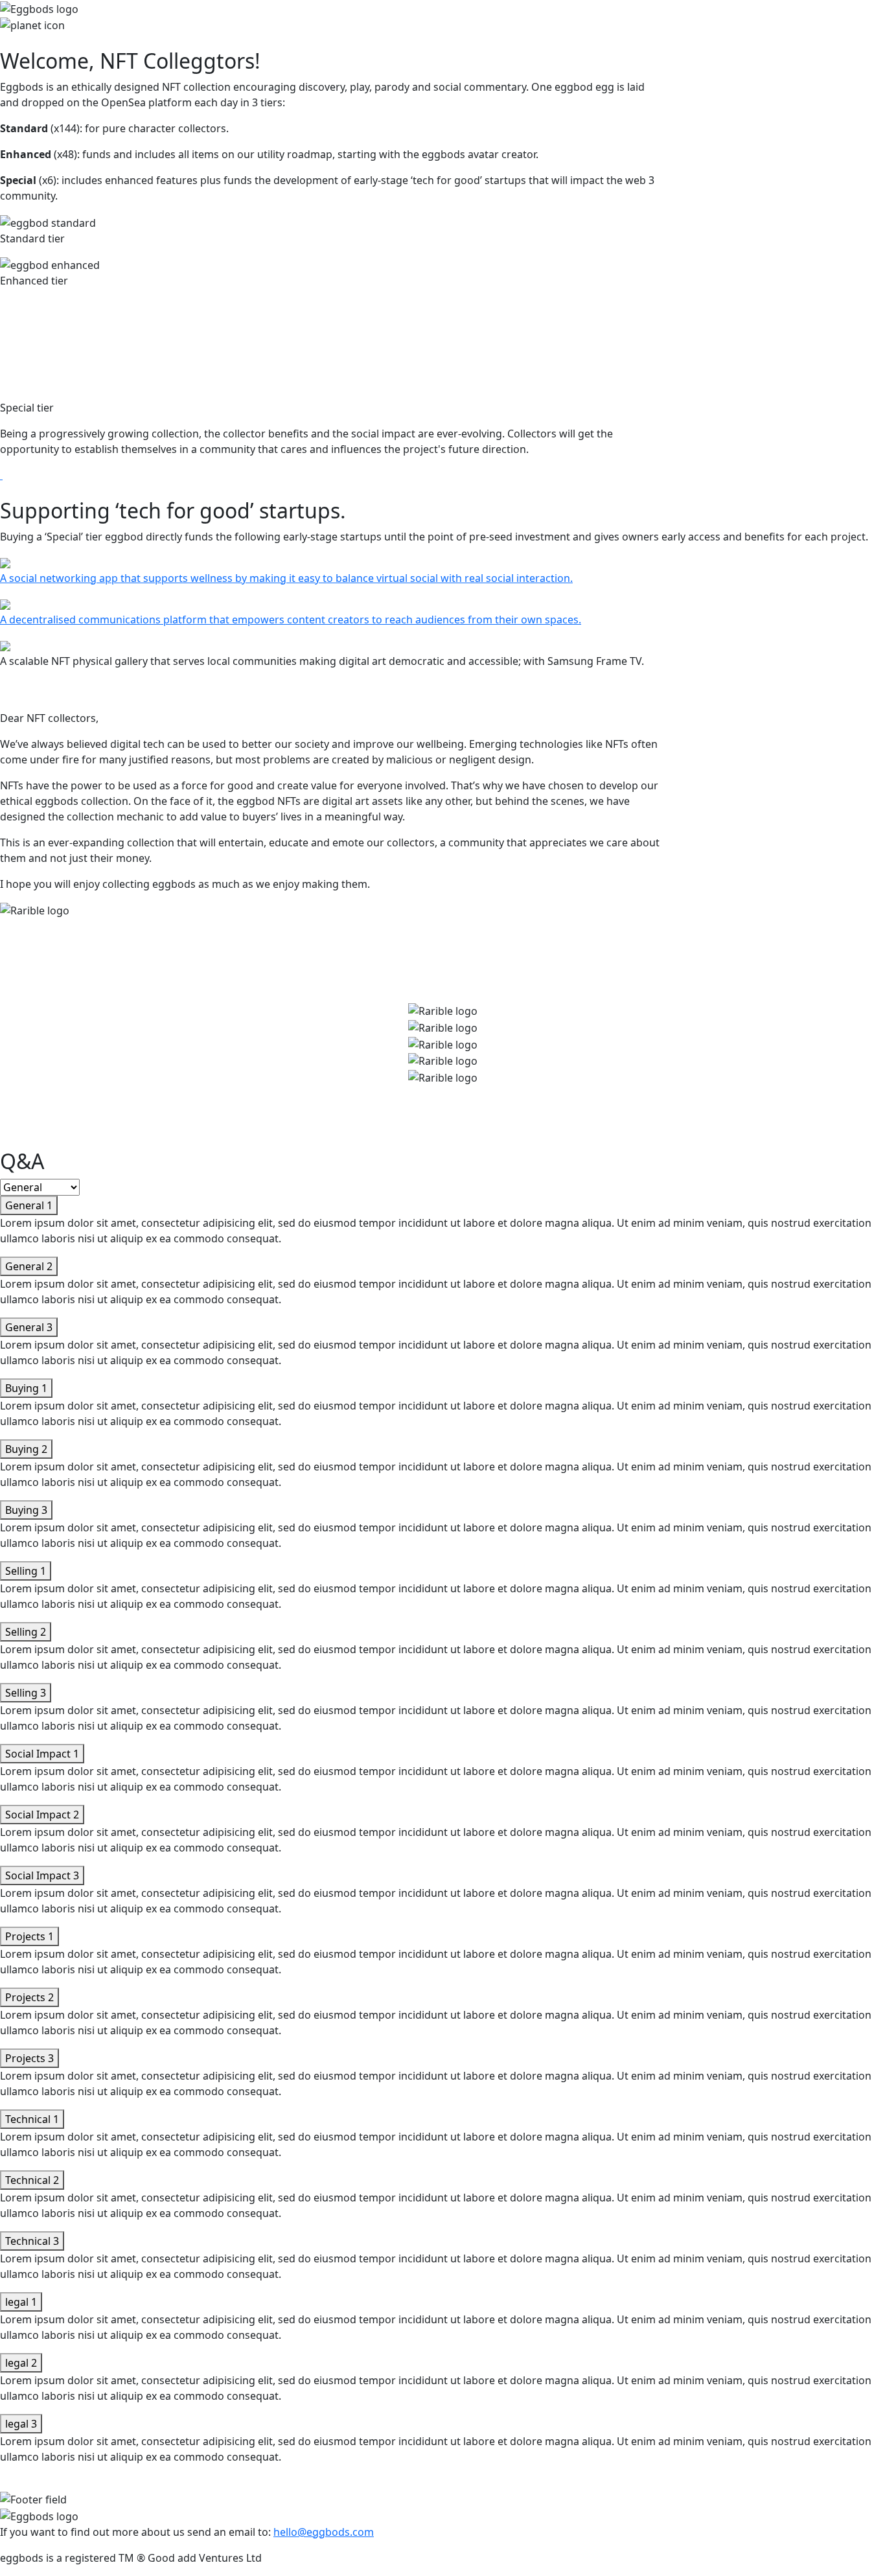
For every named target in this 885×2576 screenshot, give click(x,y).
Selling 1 (26, 1571)
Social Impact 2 (42, 1815)
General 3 (29, 1327)
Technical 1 (32, 2119)
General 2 (29, 1266)
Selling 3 (26, 1693)
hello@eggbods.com (324, 2532)
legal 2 (21, 2363)
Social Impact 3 (42, 1875)
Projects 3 (29, 2058)
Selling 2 (26, 1632)
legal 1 (21, 2302)
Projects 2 (29, 1997)
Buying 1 (26, 1388)
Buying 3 (26, 1510)
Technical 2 (32, 2180)
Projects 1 (29, 1936)
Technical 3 (32, 2241)
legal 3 (21, 2424)
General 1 (29, 1205)
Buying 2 (26, 1449)
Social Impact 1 (42, 1754)
